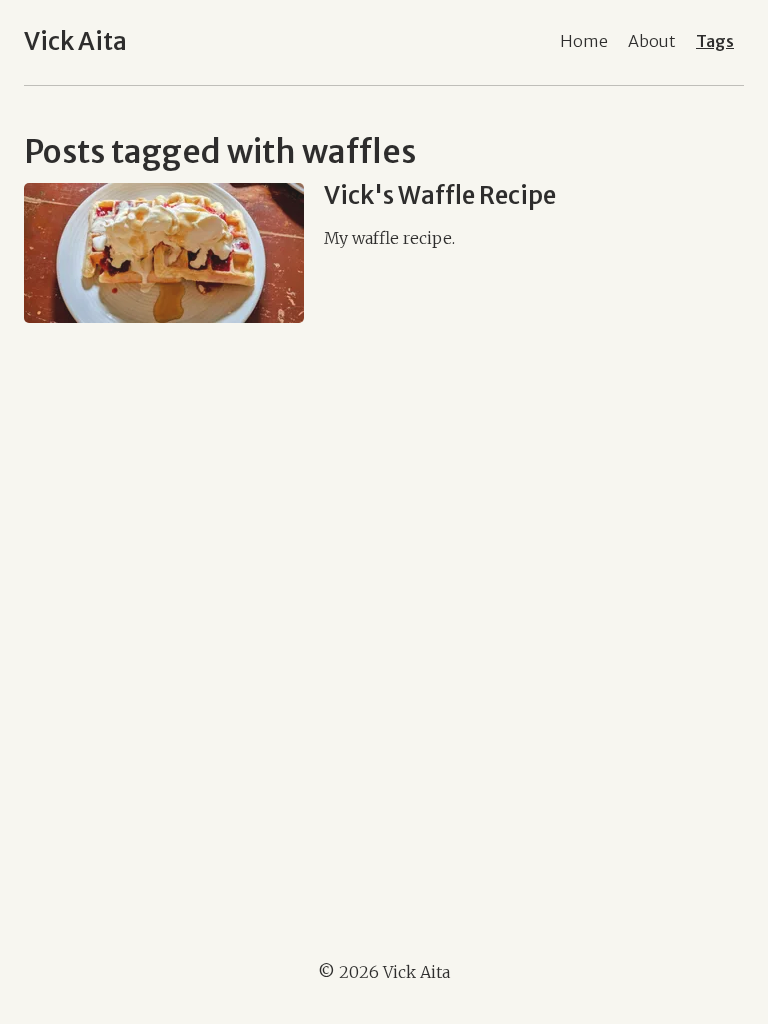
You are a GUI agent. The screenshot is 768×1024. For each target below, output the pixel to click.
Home (584, 41)
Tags (715, 41)
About (652, 41)
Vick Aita (75, 41)
